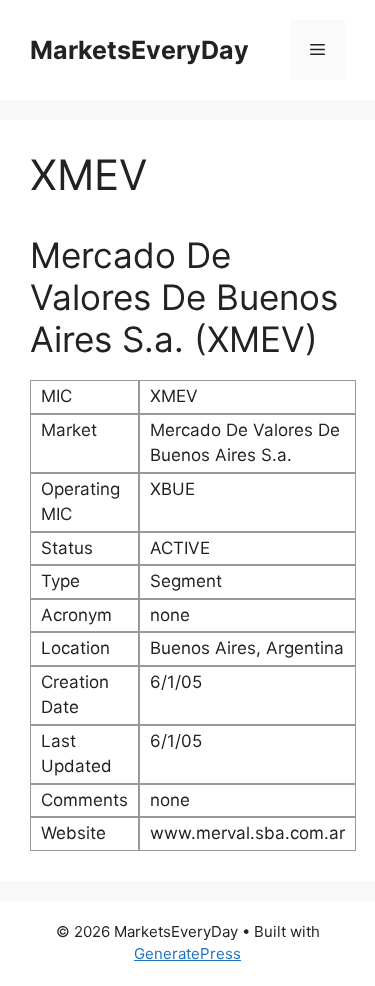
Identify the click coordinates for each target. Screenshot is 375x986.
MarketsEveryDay (139, 50)
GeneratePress (187, 953)
